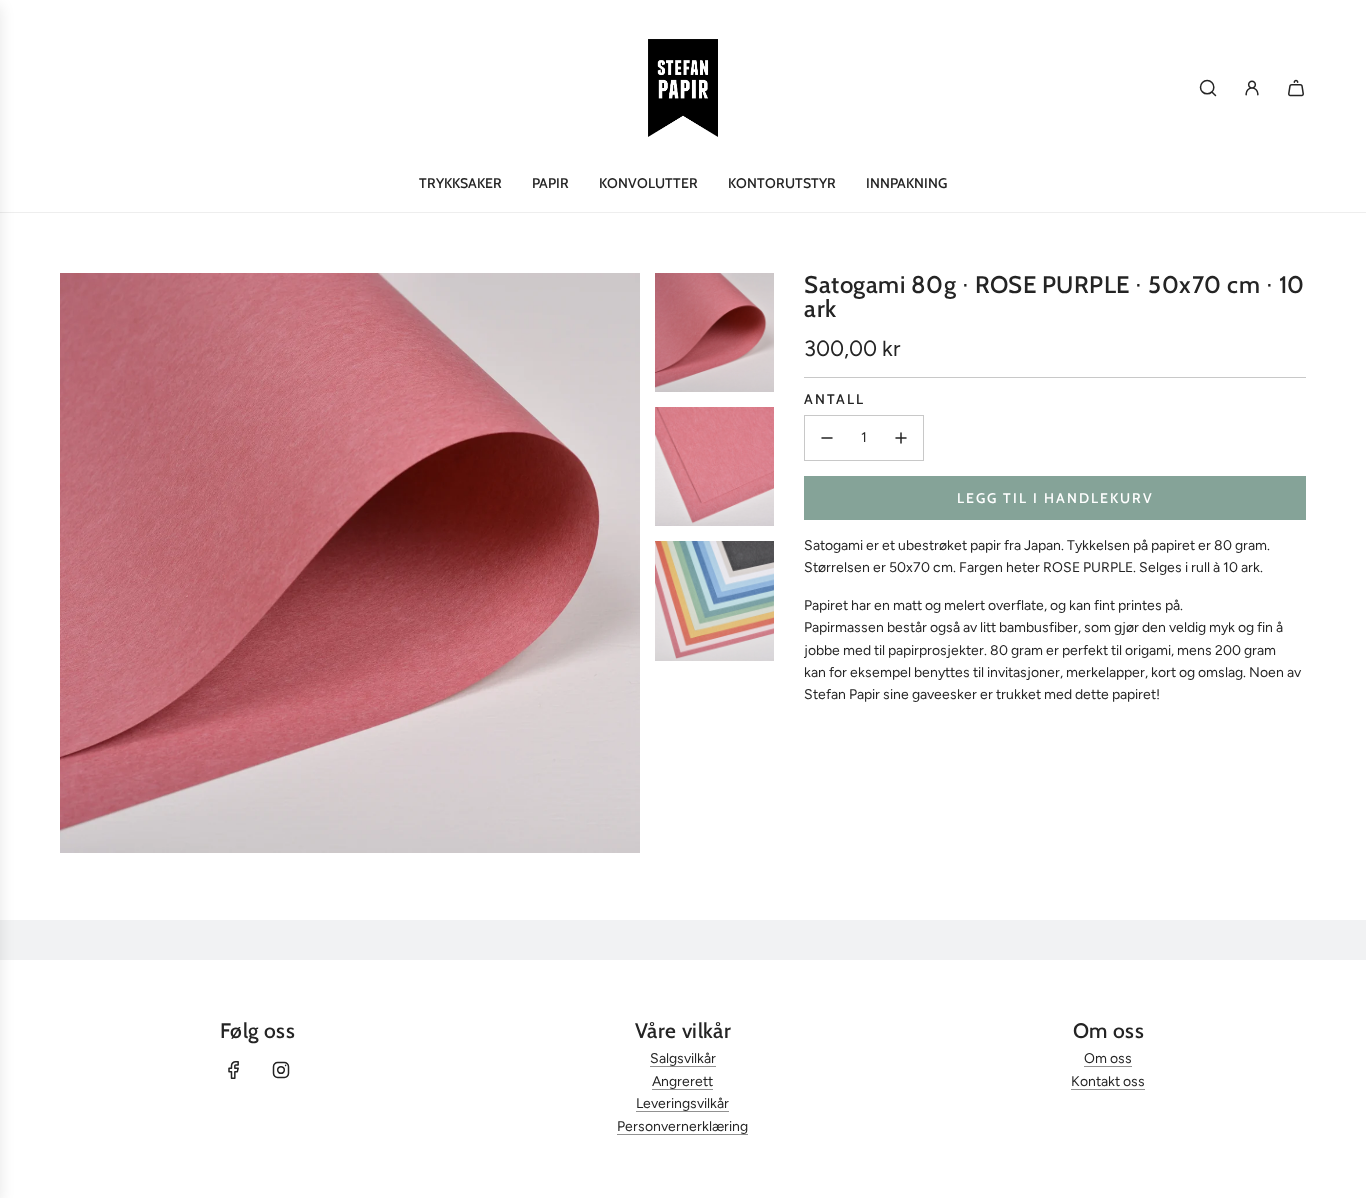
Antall (834, 399)
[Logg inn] (1252, 88)
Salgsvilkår (683, 1058)
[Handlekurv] (1296, 88)
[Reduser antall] (827, 438)
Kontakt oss (1108, 1081)
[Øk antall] (901, 438)
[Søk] (1208, 88)
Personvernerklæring (682, 1126)
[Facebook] (234, 1070)
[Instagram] (281, 1070)
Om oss (1108, 1058)
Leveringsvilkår (682, 1103)
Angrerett (682, 1081)
